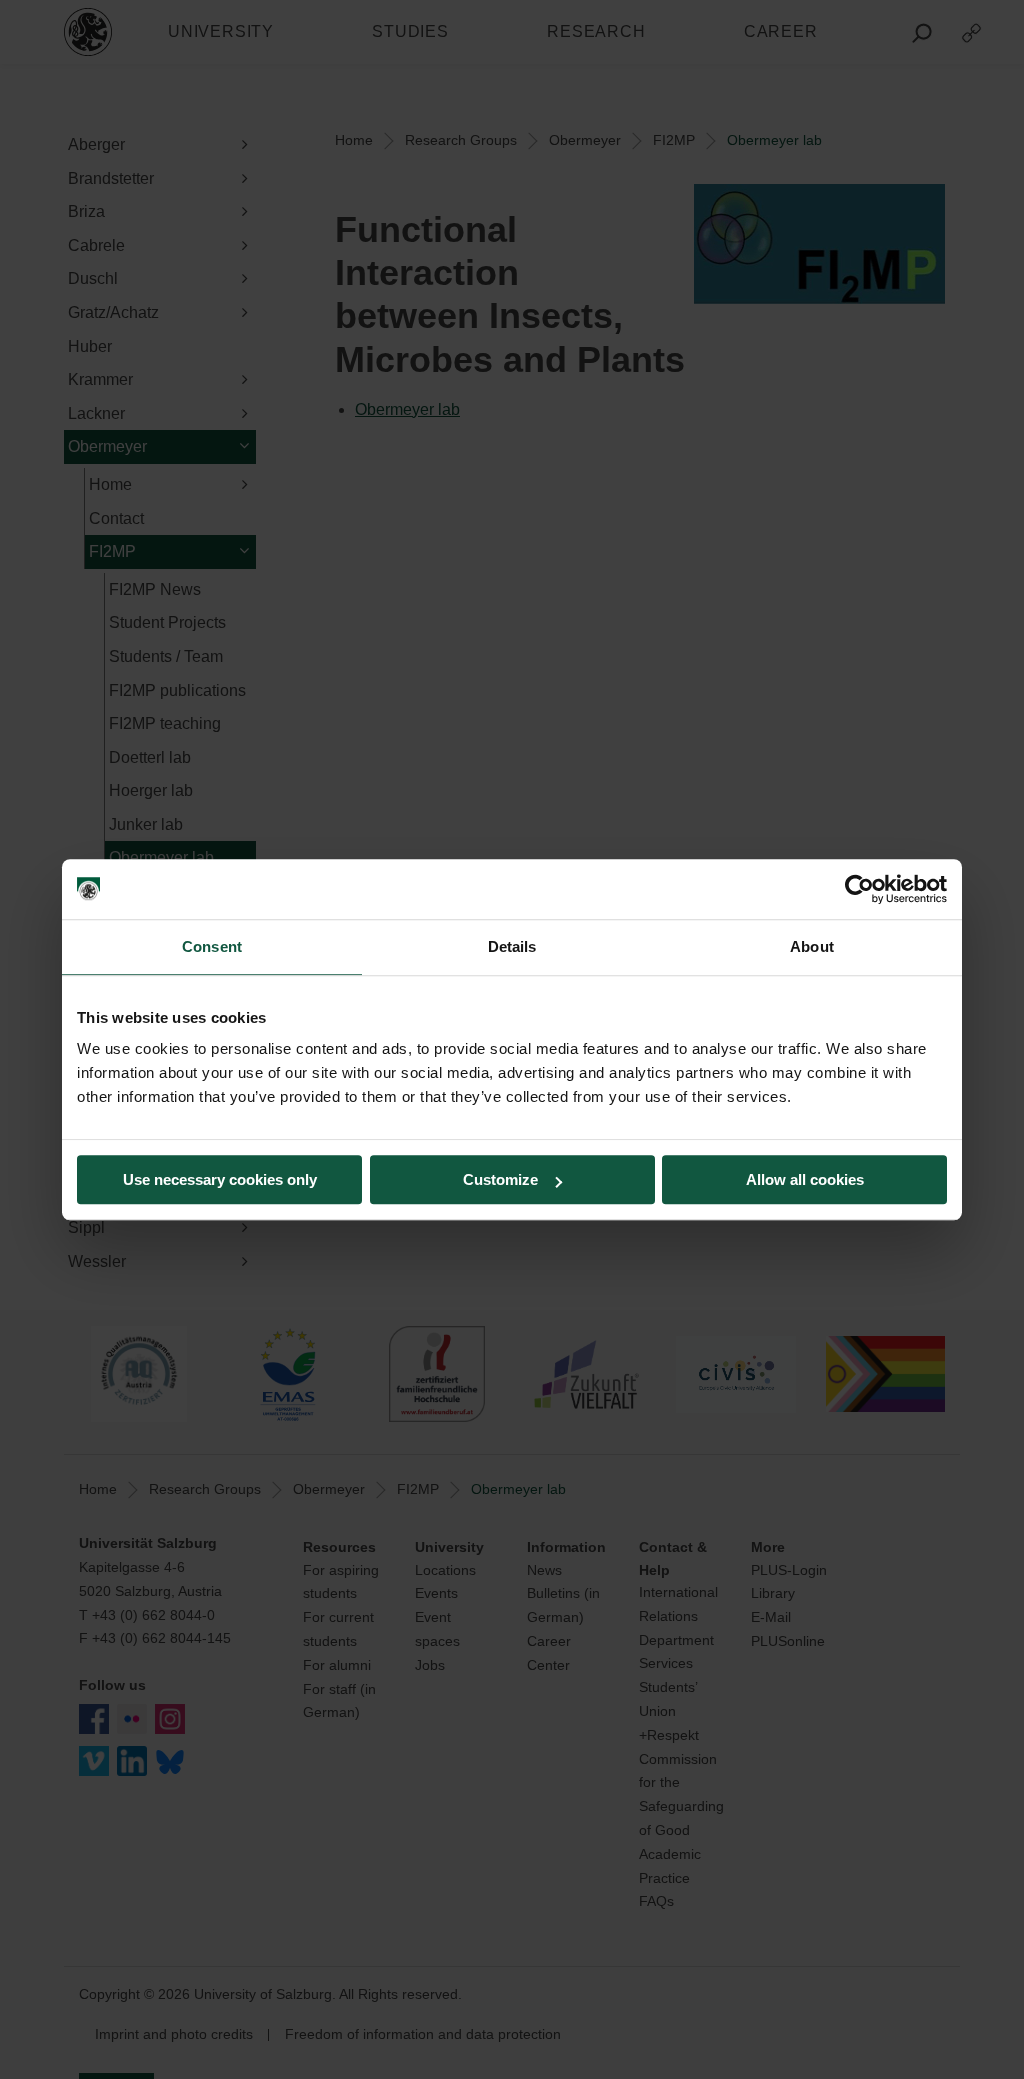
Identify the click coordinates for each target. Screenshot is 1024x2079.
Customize (500, 1179)
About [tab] (812, 946)
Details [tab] (512, 946)
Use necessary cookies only (220, 1179)
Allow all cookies (805, 1179)
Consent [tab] (212, 946)
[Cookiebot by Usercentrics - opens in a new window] (859, 889)
